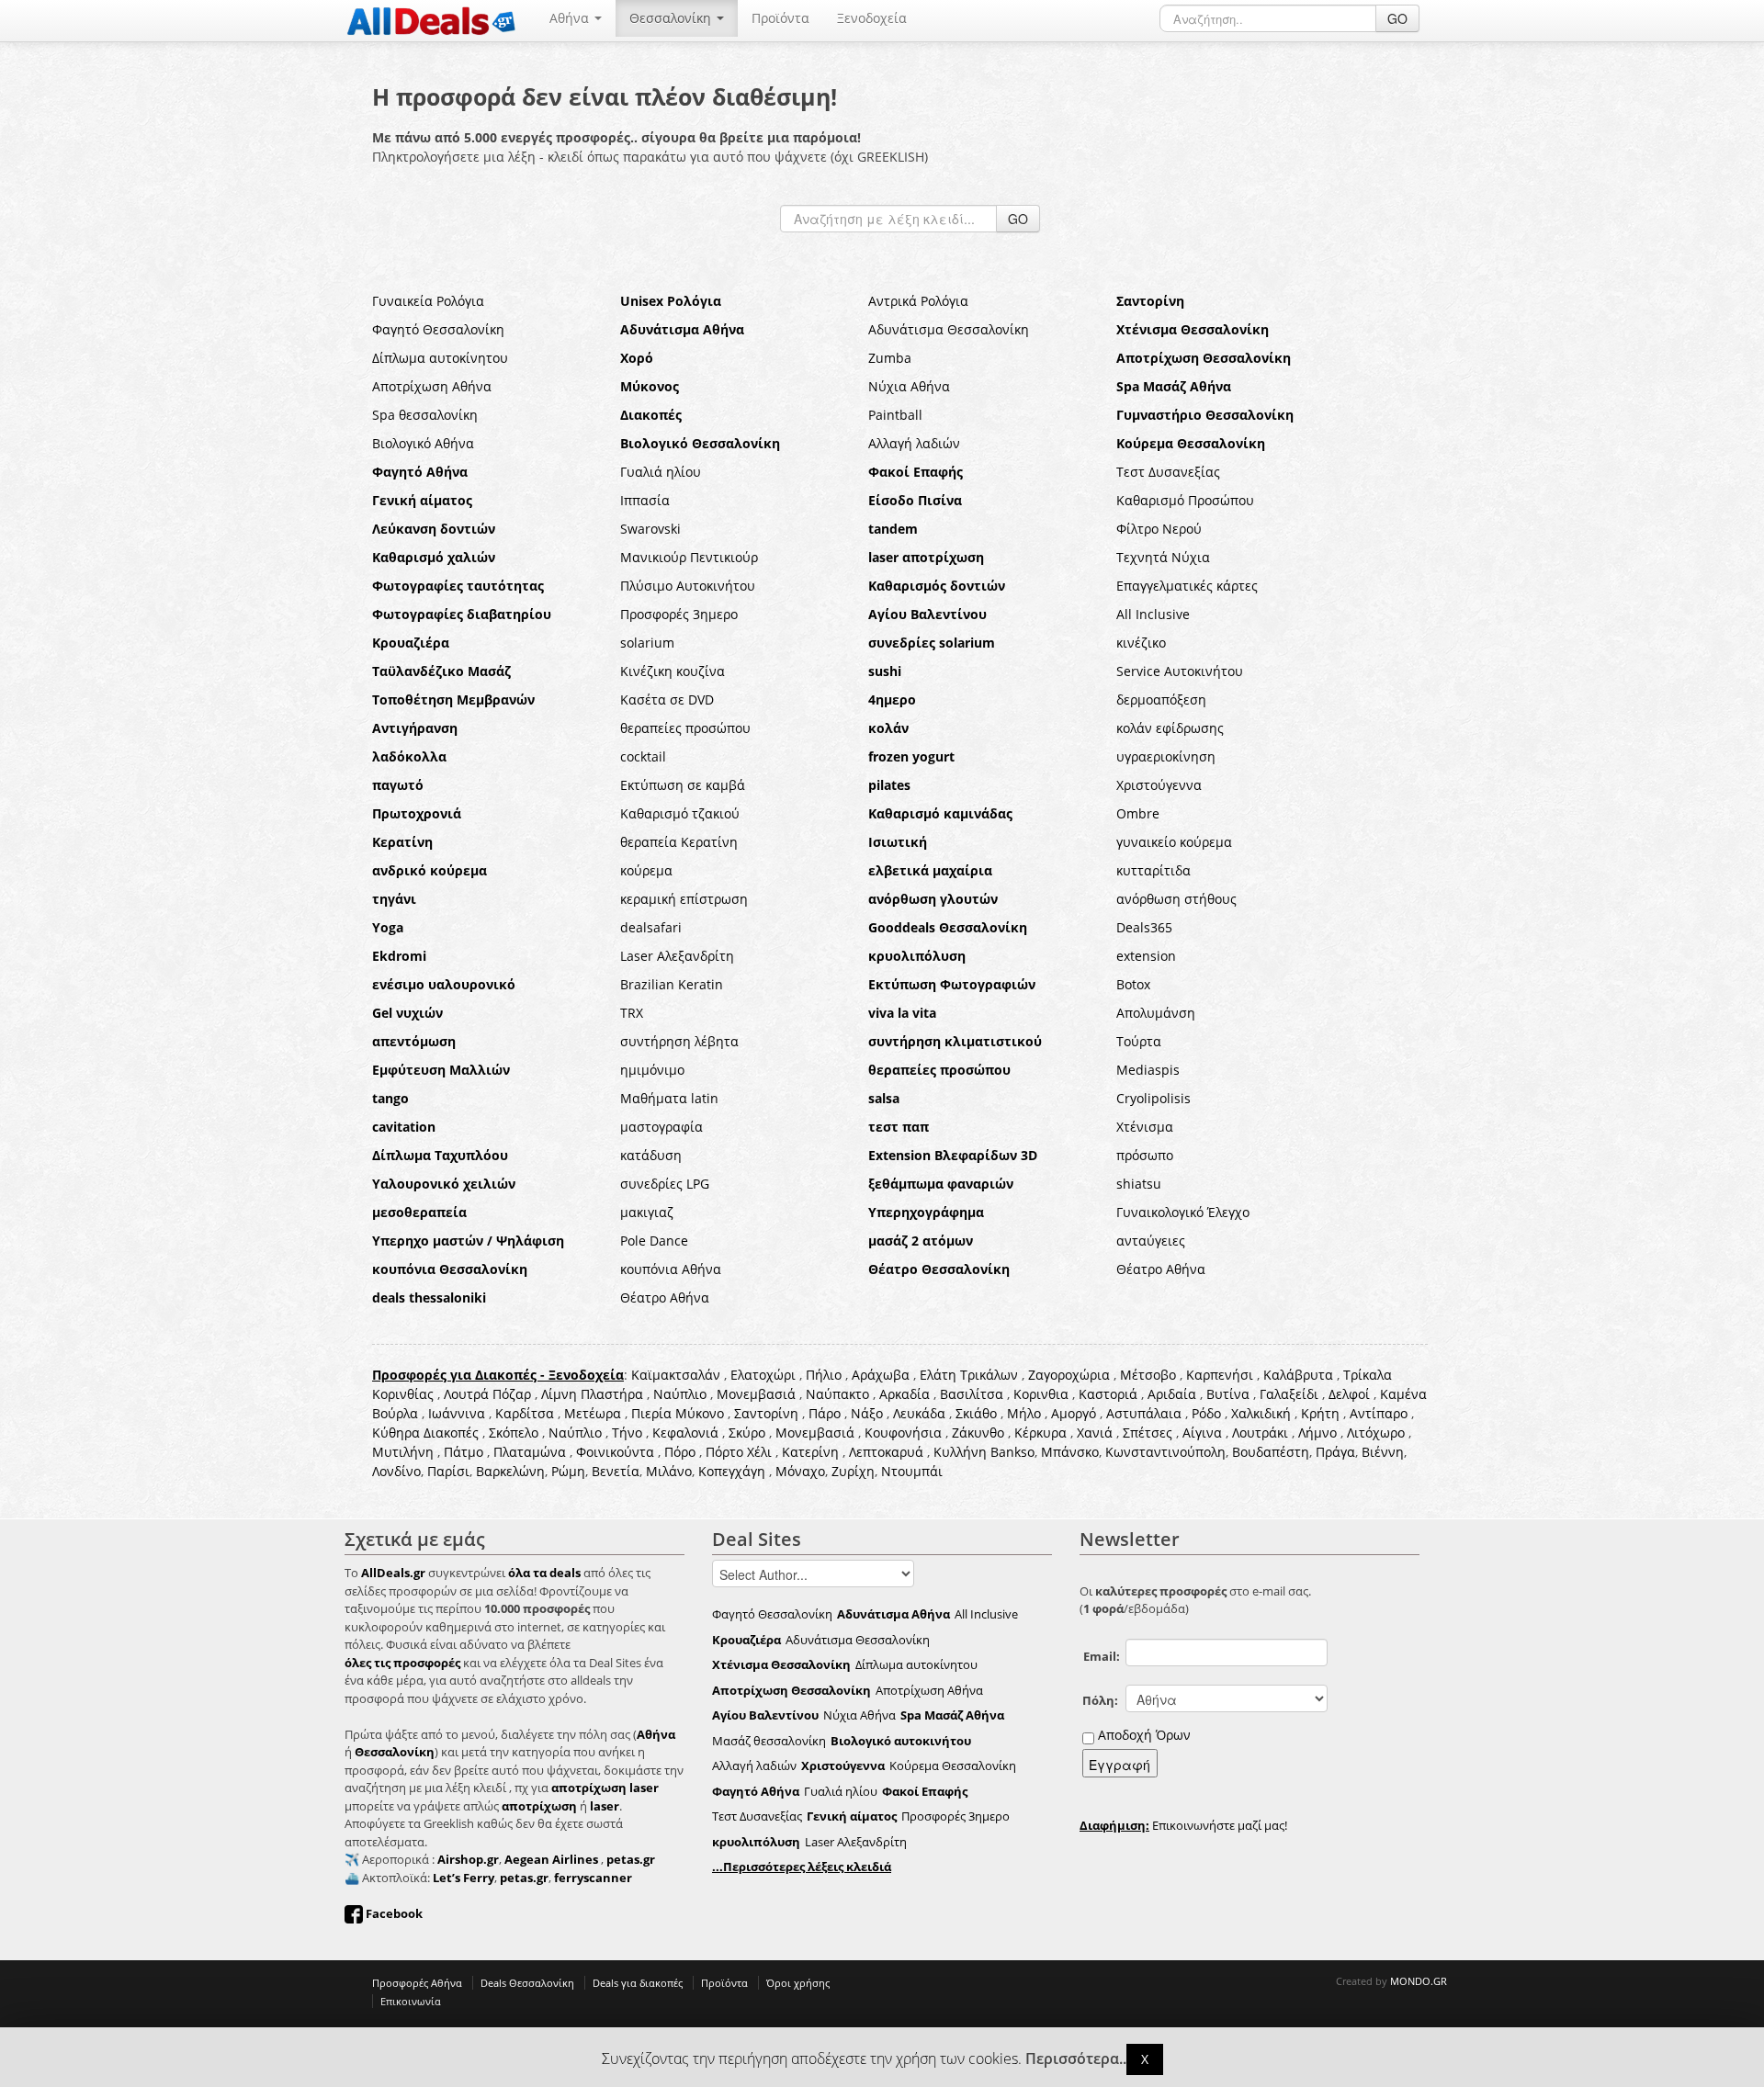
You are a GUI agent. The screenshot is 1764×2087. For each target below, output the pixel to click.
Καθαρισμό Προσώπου (1185, 500)
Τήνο (627, 1433)
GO (1397, 18)
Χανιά (1095, 1433)
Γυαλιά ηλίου (661, 472)
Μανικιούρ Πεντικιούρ (689, 557)
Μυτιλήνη (403, 1452)
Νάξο (867, 1413)
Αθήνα (571, 18)
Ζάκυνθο (978, 1433)
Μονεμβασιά (756, 1394)
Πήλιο (824, 1375)
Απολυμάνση (1156, 1013)
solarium (647, 643)
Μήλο (1024, 1413)
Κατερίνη (810, 1452)
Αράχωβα (881, 1375)
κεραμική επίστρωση (684, 899)
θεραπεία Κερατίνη (679, 842)
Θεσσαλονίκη (672, 18)
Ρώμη (568, 1471)
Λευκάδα (919, 1413)
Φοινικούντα (615, 1452)
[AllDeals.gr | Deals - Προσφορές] (431, 20)
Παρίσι (448, 1471)
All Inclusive (1153, 614)
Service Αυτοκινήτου (1180, 671)
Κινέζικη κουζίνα (673, 671)
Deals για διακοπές (638, 1983)
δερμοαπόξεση (1161, 699)
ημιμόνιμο (652, 1070)
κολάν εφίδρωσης (1170, 728)
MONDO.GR (1419, 1981)
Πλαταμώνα (530, 1452)
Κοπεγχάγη (732, 1471)
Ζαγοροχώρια (1071, 1375)
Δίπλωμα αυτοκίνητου (440, 358)
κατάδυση (651, 1155)
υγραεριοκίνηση (1166, 756)
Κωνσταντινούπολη (1165, 1452)
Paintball (895, 415)
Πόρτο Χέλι (739, 1452)
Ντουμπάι (912, 1471)
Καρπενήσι (1220, 1375)
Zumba (890, 358)
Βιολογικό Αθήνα (423, 443)
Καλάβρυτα (1298, 1375)
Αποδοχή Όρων (1144, 1735)
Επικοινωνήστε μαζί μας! (1183, 1825)
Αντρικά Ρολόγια (918, 301)
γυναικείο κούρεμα (1174, 842)
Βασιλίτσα (972, 1394)
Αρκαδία (905, 1394)
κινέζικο (1141, 643)
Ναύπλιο (680, 1394)
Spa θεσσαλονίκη (425, 415)
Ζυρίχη (853, 1471)
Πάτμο (464, 1452)
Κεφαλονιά (685, 1433)
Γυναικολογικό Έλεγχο (1183, 1212)
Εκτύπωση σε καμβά (683, 785)
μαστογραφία (661, 1127)
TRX (632, 1013)
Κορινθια (1041, 1394)
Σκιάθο (976, 1413)
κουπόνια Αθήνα (671, 1269)
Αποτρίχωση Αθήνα (432, 386)
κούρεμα (646, 870)
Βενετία (616, 1471)
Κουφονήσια (903, 1433)
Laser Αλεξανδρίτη (677, 956)
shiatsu (1139, 1184)
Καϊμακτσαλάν (676, 1375)
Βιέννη (1383, 1452)
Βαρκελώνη (510, 1471)
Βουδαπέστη (1271, 1452)
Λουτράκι (1260, 1433)
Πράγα (1335, 1452)
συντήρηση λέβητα (679, 1041)
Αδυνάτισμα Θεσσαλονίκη (949, 329)
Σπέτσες (1148, 1433)
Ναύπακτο (837, 1394)
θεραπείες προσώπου (685, 728)
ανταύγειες (1151, 1241)
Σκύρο (747, 1433)
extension (1146, 956)
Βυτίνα (1228, 1394)
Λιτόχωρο (1376, 1433)
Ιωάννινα (457, 1413)
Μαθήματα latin (669, 1098)
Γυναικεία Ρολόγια (428, 301)
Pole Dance (654, 1241)
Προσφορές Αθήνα (417, 1983)
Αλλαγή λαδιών (914, 443)
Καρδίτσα (525, 1413)
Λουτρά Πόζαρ (487, 1394)
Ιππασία (645, 500)
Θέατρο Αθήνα (1161, 1269)
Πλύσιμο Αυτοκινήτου (688, 586)
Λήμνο (1317, 1433)
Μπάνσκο (1070, 1452)
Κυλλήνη (960, 1452)
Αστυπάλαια (1144, 1413)
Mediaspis (1148, 1070)
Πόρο (680, 1452)
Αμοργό (1074, 1413)
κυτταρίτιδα (1153, 870)
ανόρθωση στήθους (1176, 899)
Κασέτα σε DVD (667, 699)
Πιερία (651, 1413)
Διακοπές (451, 1433)
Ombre (1138, 813)
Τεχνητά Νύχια (1163, 557)
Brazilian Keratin (672, 984)
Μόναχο (800, 1471)
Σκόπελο (514, 1433)
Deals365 (1144, 927)
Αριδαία (1172, 1394)
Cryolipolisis (1153, 1098)
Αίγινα (1202, 1433)
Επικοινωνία (411, 2001)
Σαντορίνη (766, 1413)
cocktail (643, 756)
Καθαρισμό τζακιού (680, 813)
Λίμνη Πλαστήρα (592, 1394)
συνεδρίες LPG (665, 1184)
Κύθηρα (396, 1433)
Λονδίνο (396, 1471)
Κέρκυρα (1040, 1433)
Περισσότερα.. (1076, 2059)
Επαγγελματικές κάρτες (1187, 586)
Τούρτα (1139, 1041)
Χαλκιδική (1261, 1413)
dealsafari (651, 927)
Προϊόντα (780, 18)
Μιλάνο (669, 1471)
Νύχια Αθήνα (909, 386)
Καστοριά (1108, 1394)
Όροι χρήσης (798, 1983)
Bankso (1012, 1452)
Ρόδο (1206, 1413)
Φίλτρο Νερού (1159, 529)
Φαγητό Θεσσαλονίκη (438, 329)
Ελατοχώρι (763, 1375)
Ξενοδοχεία (872, 18)
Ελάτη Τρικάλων (969, 1375)
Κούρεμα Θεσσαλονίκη (953, 1765)
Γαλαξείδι (1289, 1394)
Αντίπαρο (1379, 1413)
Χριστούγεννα (1159, 785)
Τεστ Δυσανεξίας (1168, 472)
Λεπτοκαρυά (886, 1452)
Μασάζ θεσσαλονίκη (769, 1741)
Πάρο (825, 1413)
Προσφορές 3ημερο (679, 614)
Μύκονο (700, 1413)
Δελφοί (1349, 1394)
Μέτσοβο (1148, 1375)
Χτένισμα (1145, 1127)
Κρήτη (1320, 1413)
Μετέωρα (593, 1413)
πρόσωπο (1145, 1155)
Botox (1133, 984)
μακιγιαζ (647, 1212)
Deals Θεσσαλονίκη (527, 1983)
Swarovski (650, 529)
